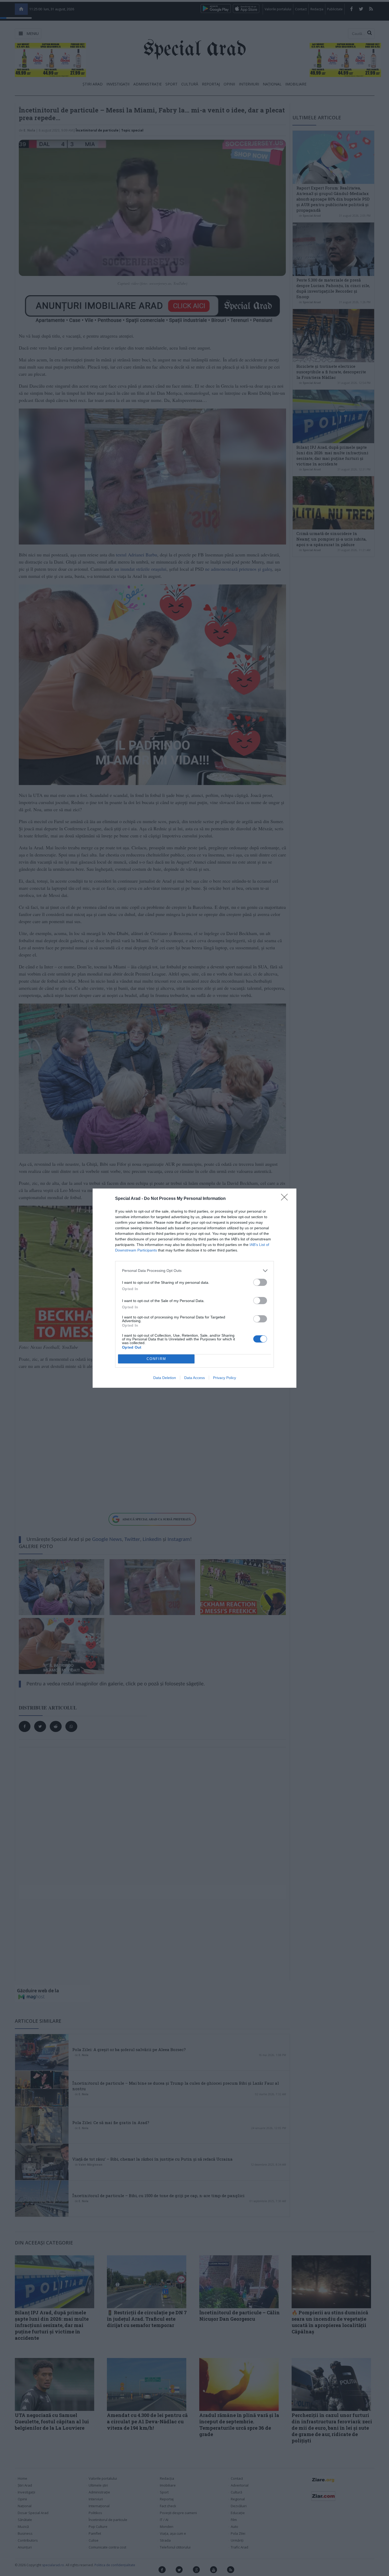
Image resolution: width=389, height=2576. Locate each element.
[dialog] (195, 1288)
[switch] (260, 1282)
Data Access (195, 1378)
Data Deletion (165, 1378)
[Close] (286, 1199)
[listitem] (195, 1271)
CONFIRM (156, 1359)
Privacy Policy (225, 1378)
